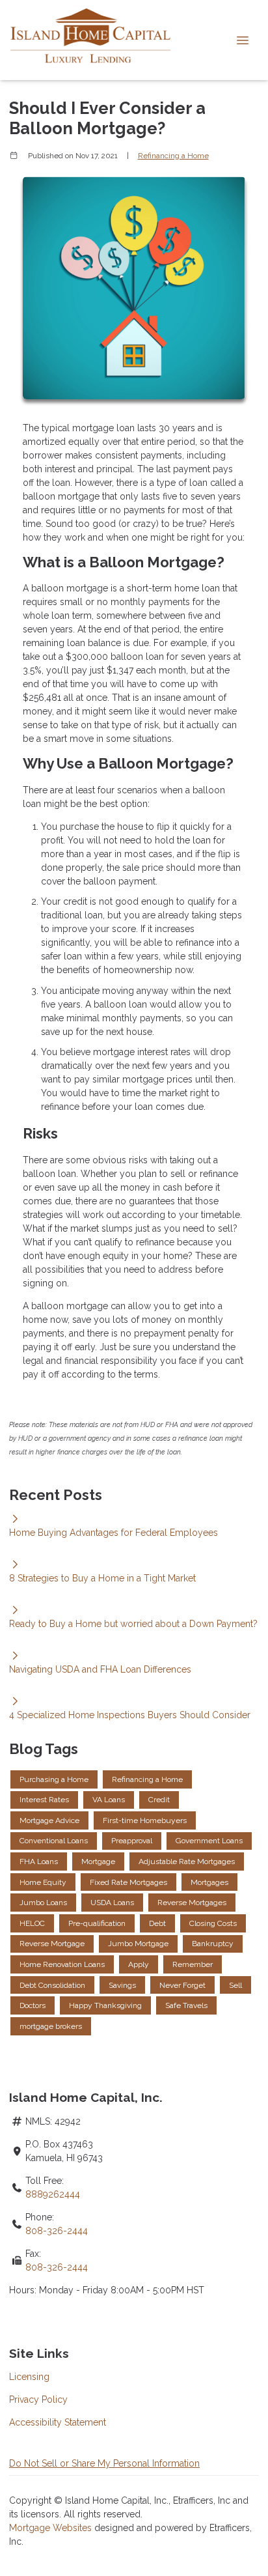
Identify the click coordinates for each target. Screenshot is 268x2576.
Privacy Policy (38, 2399)
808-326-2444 (57, 2231)
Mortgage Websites (52, 2528)
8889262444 (53, 2194)
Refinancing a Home (173, 156)
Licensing (29, 2377)
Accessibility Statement (58, 2422)
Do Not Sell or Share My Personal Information (104, 2463)
